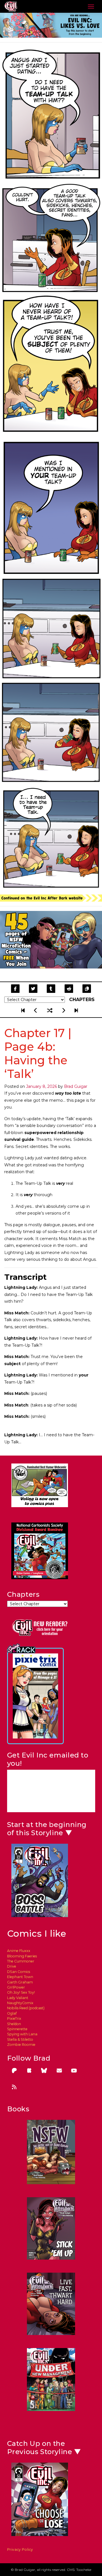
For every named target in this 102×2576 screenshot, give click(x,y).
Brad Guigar (76, 1086)
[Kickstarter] (29, 2071)
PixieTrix (14, 2018)
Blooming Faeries (22, 1956)
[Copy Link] (87, 989)
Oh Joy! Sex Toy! (21, 1992)
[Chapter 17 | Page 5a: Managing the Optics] (64, 1010)
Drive (12, 1966)
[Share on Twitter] (33, 989)
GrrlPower (16, 1987)
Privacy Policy (20, 2549)
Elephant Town (20, 1977)
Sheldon (14, 2024)
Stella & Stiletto (20, 2039)
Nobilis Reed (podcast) (26, 2008)
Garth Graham (20, 1982)
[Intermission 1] (76, 1010)
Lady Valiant (18, 1998)
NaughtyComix (20, 2003)
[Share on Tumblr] (51, 989)
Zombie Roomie (21, 2045)
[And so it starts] (24, 1010)
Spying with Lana (22, 2034)
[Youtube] (74, 2071)
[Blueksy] (44, 2071)
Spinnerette (17, 2029)
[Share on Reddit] (69, 989)
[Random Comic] (50, 1010)
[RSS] (14, 2087)
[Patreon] (14, 2071)
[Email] (59, 2071)
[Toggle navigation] (91, 7)
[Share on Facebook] (15, 989)
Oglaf (12, 2013)
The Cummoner (21, 1961)
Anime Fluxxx (19, 1951)
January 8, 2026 (42, 1086)
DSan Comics (19, 1972)
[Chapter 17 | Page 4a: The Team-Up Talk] (36, 1010)
